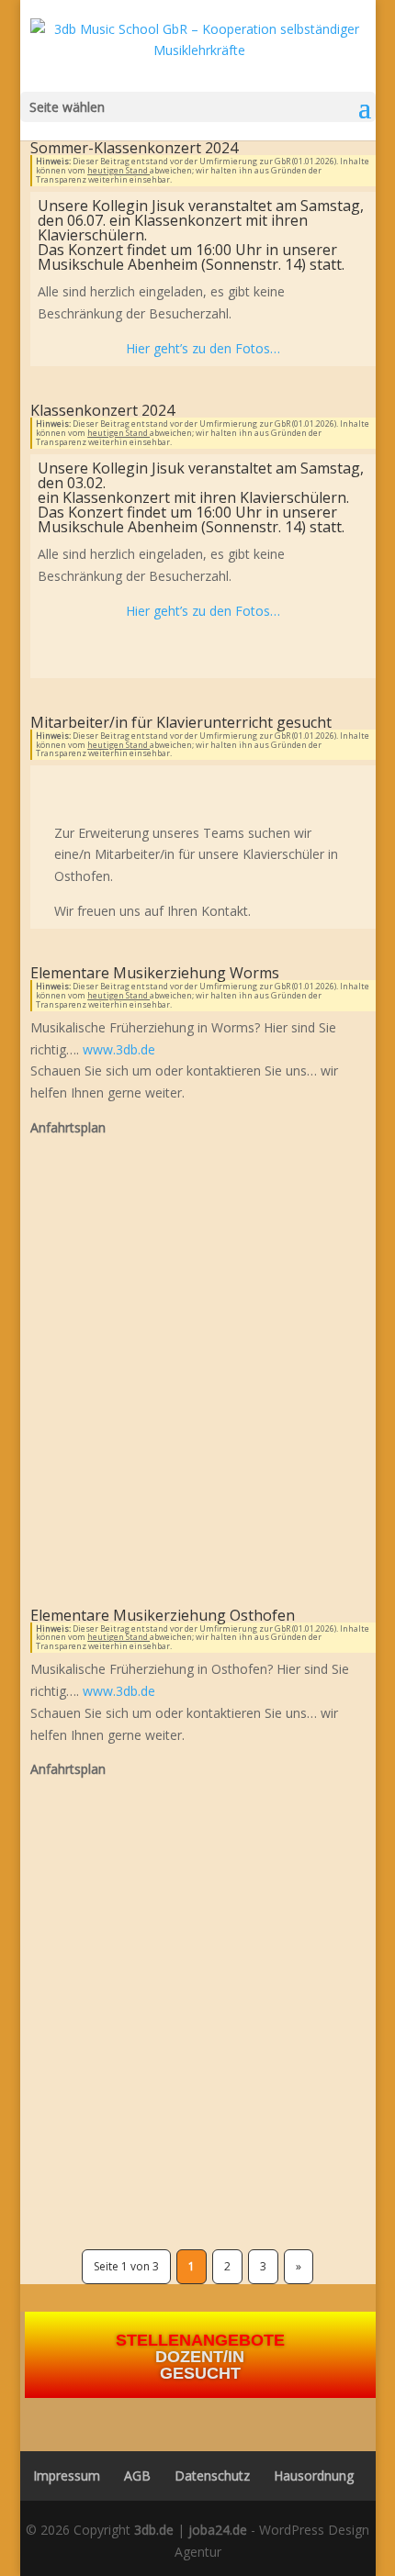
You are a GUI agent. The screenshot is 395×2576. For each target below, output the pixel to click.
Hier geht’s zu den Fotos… (203, 348)
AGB (137, 2476)
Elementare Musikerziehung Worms (155, 973)
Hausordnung (314, 2476)
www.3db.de (119, 1049)
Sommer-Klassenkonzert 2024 (134, 148)
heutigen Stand (118, 170)
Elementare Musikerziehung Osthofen (163, 1615)
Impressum (61, 2476)
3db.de (154, 2530)
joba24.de (218, 2530)
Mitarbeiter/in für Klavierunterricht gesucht (181, 722)
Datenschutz (212, 2476)
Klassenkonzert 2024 (102, 410)
